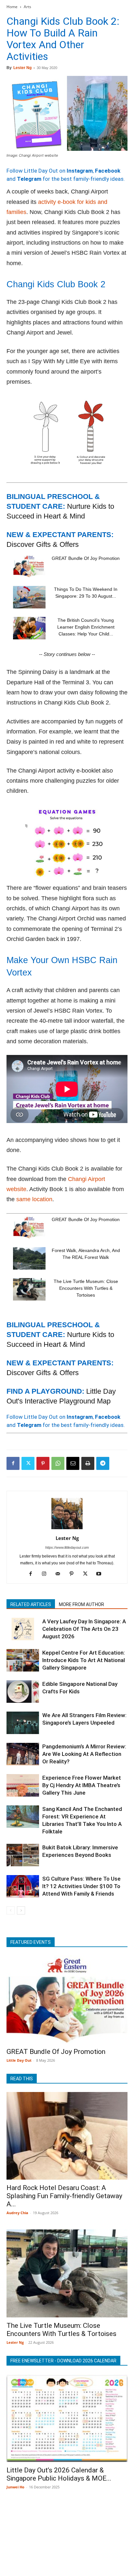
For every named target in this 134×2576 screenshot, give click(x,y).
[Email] (73, 1463)
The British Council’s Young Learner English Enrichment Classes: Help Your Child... (86, 627)
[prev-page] (11, 1910)
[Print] (88, 1463)
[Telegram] (103, 1463)
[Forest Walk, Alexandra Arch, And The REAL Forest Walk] (29, 1258)
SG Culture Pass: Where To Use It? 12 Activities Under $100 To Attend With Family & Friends (81, 1886)
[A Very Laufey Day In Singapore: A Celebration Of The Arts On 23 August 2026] (23, 1629)
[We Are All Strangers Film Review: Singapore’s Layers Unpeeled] (23, 1723)
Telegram (29, 179)
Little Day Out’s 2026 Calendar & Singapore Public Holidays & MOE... (59, 2474)
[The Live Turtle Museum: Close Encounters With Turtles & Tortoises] (29, 1289)
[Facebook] (13, 1463)
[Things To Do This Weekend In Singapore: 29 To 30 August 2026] (29, 597)
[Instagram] (47, 1574)
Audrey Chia (17, 2213)
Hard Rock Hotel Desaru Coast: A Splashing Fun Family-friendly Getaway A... (64, 2196)
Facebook (108, 171)
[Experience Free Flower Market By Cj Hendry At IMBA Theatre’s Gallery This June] (23, 1785)
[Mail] (60, 1574)
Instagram (80, 171)
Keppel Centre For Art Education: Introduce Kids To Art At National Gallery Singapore (84, 1660)
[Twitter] (28, 1463)
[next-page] (21, 1910)
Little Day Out (19, 2060)
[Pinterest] (43, 1463)
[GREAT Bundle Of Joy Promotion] (29, 566)
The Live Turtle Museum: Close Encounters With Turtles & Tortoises (86, 1288)
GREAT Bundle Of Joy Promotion (86, 558)
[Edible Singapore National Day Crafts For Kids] (23, 1692)
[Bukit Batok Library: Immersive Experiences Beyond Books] (23, 1855)
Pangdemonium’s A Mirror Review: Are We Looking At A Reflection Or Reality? (84, 1754)
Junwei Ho (15, 2487)
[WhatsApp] (58, 1463)
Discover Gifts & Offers (43, 544)
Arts (27, 7)
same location (34, 1199)
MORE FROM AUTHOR (81, 1604)
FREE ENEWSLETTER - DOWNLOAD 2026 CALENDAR (63, 2361)
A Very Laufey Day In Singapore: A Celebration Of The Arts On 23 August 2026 (84, 1629)
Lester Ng (22, 68)
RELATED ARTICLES (31, 1604)
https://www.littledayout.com (67, 1547)
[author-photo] (67, 1529)
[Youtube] (101, 1574)
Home (12, 7)
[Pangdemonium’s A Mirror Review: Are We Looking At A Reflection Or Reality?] (23, 1754)
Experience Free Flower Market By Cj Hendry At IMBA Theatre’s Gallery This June (82, 1785)
